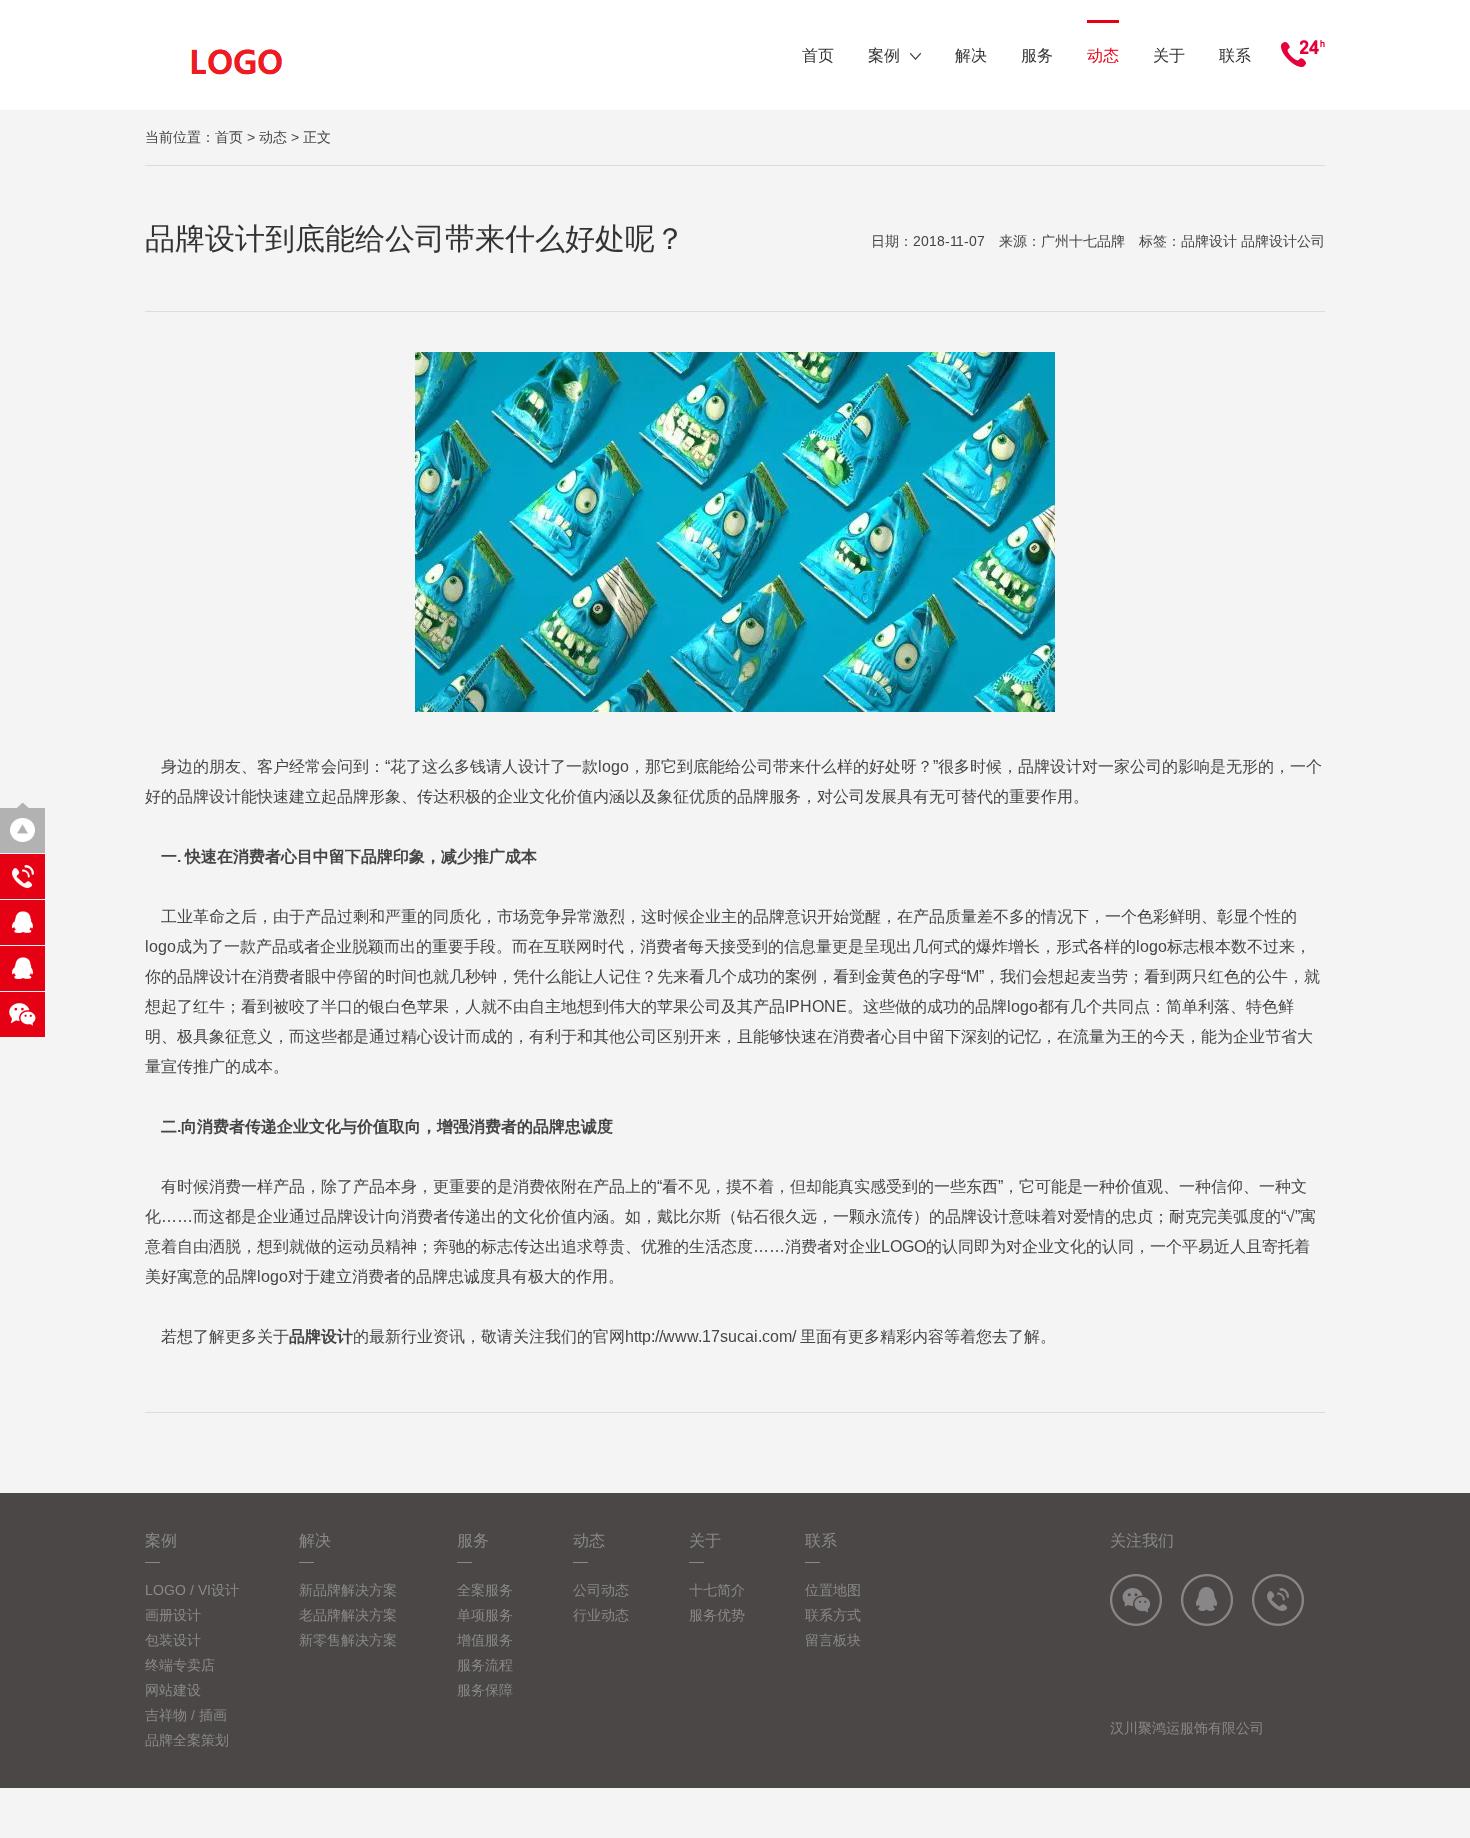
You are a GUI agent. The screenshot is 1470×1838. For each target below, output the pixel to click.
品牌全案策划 (187, 1740)
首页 (818, 55)
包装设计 (173, 1640)
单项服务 (485, 1615)
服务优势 (717, 1615)
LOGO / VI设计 (192, 1590)
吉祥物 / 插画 (186, 1715)
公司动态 (601, 1590)
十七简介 (717, 1590)
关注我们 (1142, 1540)
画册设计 (173, 1615)
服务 (1037, 55)
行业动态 (601, 1615)
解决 (971, 55)
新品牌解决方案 (348, 1590)
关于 (1169, 55)
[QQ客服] (22, 922)
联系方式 (833, 1615)
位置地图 (833, 1590)
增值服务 (485, 1640)
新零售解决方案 (348, 1640)
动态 (1103, 55)
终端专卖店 (180, 1665)
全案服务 (485, 1590)
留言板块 (833, 1640)
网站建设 (173, 1690)
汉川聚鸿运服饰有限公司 (1187, 1728)
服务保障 (485, 1690)
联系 (1235, 55)
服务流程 (485, 1665)
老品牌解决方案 (348, 1615)
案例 (884, 55)
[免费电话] (22, 876)
